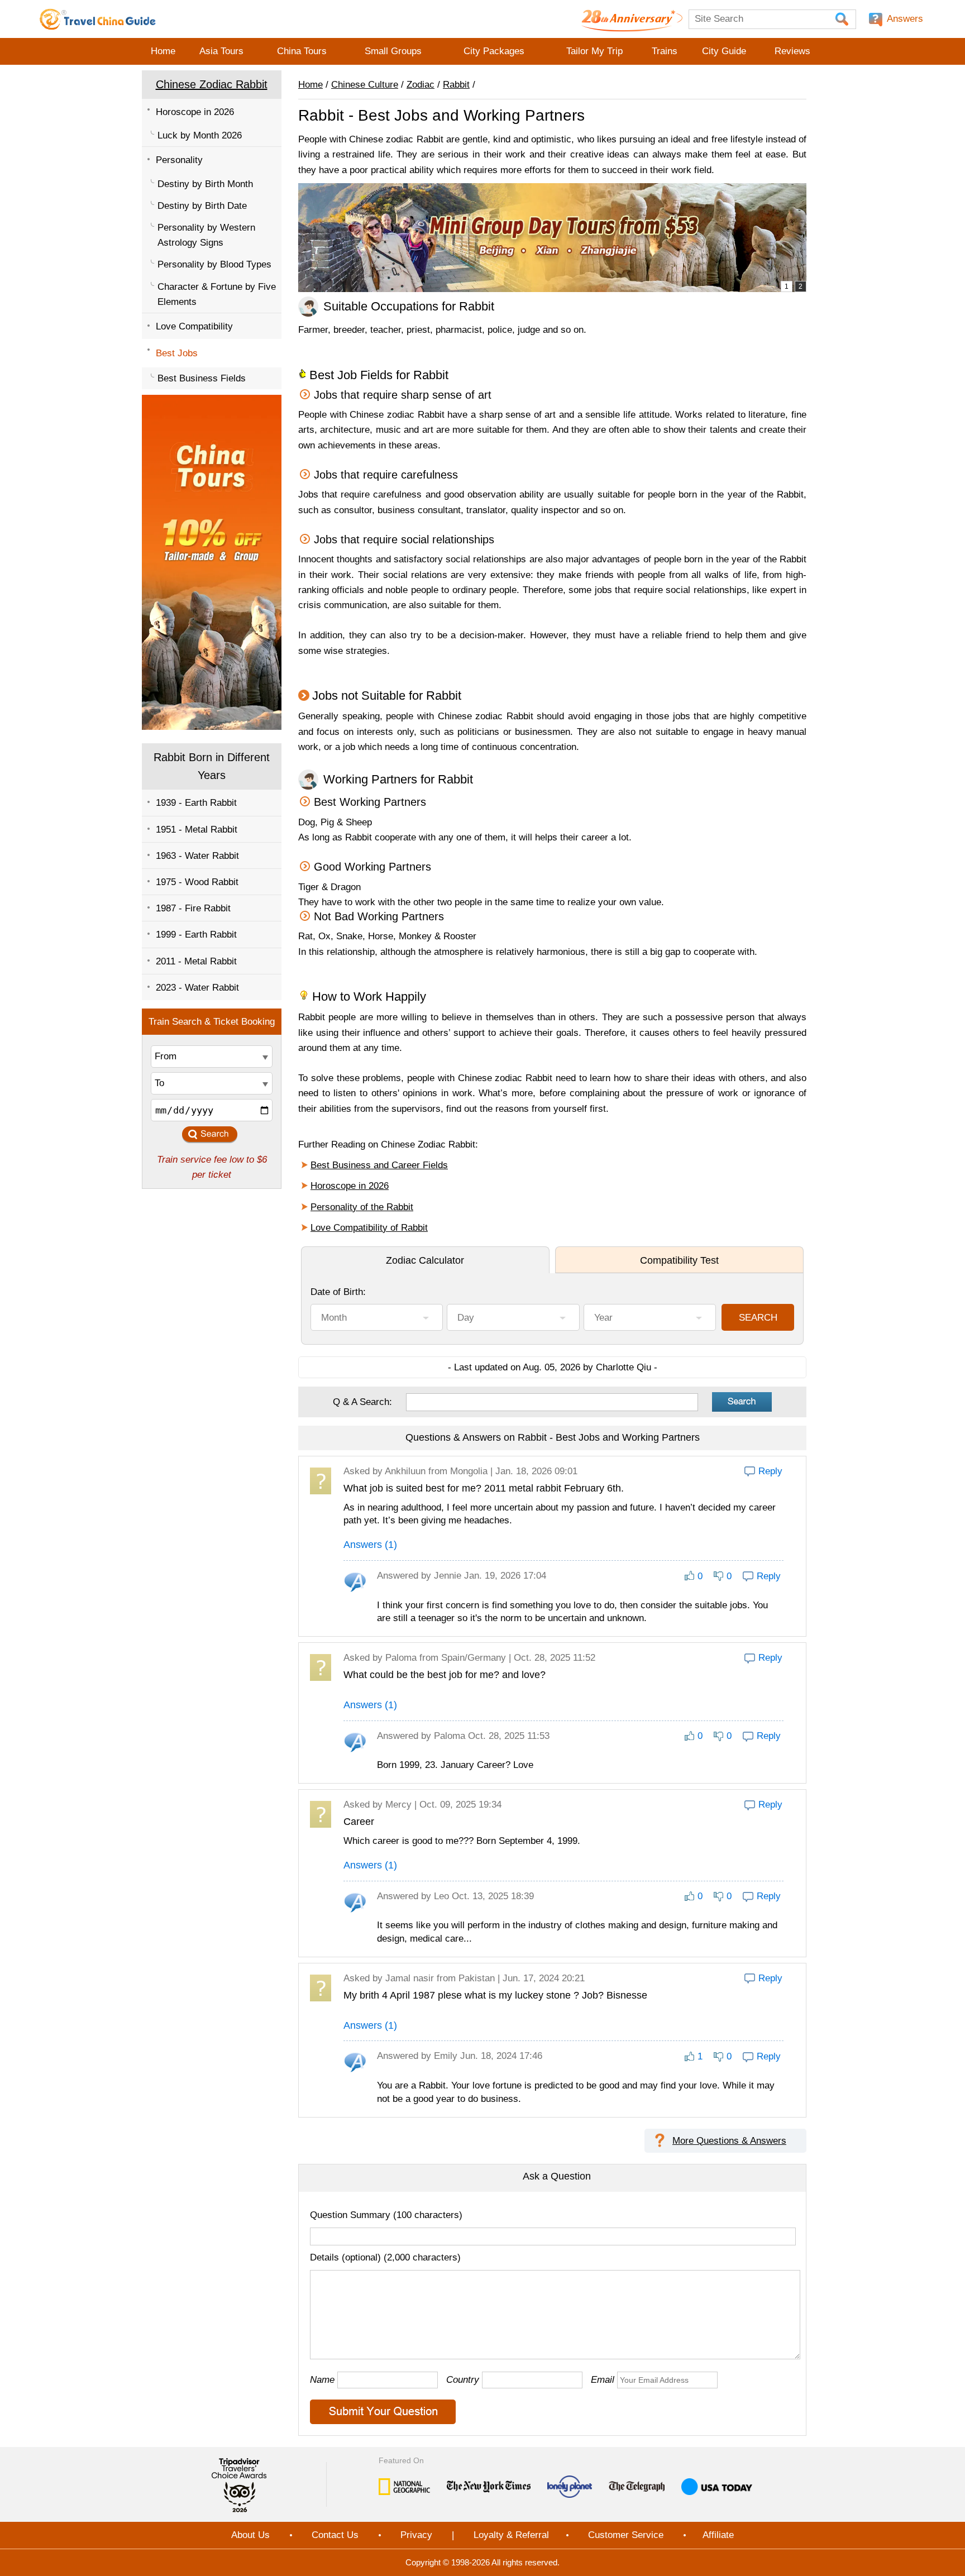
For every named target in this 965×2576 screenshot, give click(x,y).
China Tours (302, 51)
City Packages (494, 51)
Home (163, 51)
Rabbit (456, 85)
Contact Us (335, 2535)
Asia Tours (221, 51)
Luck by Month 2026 (200, 135)
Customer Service (626, 2535)
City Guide (724, 51)
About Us (250, 2535)
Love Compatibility (194, 326)
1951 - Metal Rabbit (197, 830)
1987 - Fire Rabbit (193, 908)
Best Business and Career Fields (379, 1165)
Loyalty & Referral (511, 2535)
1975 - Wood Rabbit (197, 882)
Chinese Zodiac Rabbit (212, 84)
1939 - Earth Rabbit (196, 803)
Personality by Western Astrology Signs (206, 235)
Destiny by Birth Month (205, 184)
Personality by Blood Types (214, 264)
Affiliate (718, 2535)
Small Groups (393, 51)
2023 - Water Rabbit (197, 988)
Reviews (792, 51)
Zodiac (421, 85)
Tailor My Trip (594, 51)
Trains (665, 51)
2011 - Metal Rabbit (196, 961)
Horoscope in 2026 (195, 112)
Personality (179, 160)
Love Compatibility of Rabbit (369, 1228)
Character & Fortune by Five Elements (217, 294)
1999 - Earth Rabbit (196, 935)
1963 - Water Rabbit (197, 856)
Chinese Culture (365, 85)
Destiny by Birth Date (202, 206)
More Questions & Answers (729, 2141)
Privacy (416, 2535)
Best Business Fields (202, 378)
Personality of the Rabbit (362, 1207)
